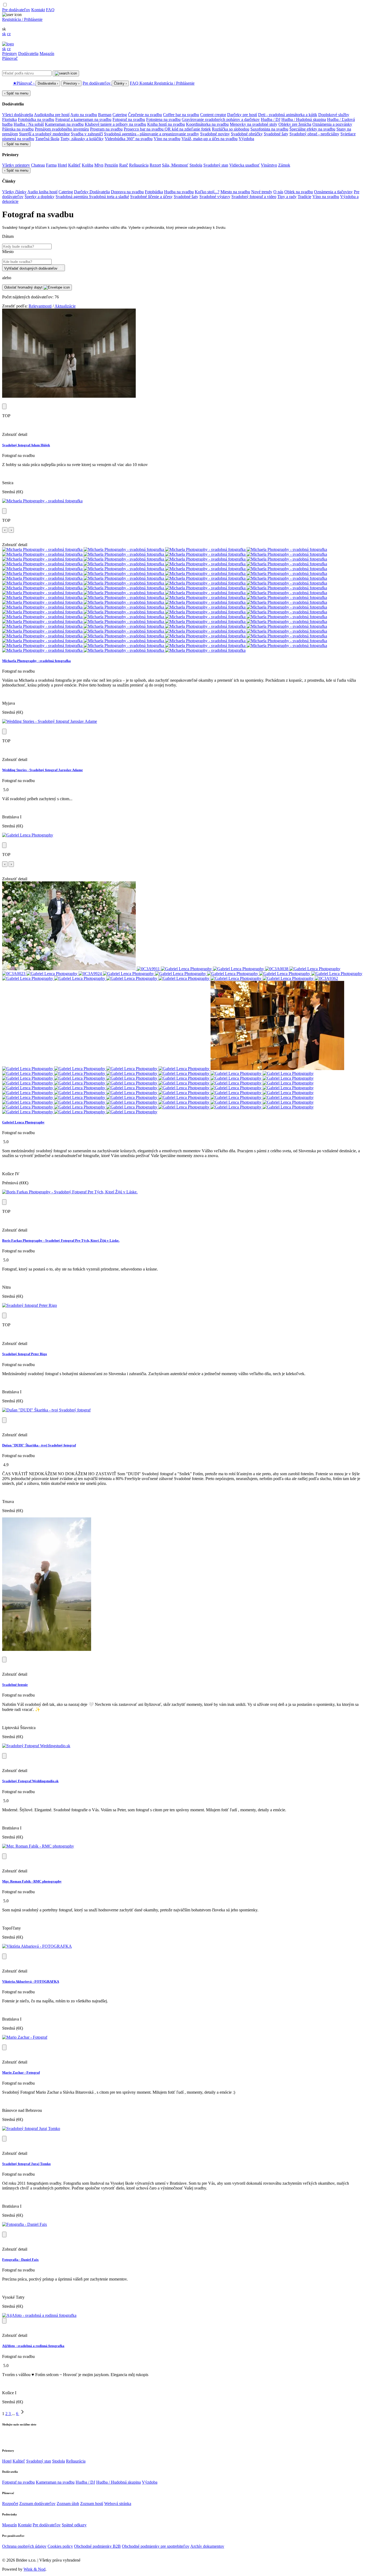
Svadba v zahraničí (87, 134)
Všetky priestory (16, 165)
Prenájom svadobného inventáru (62, 129)
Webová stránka (118, 2504)
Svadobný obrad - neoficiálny (314, 134)
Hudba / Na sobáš (29, 124)
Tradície (304, 197)
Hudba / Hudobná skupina (304, 119)
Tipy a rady (287, 197)
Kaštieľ (74, 165)
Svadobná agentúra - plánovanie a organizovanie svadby (152, 134)
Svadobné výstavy (215, 197)
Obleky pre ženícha (295, 124)
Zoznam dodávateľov (37, 2504)
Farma (51, 165)
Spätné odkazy (74, 2525)
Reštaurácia (139, 165)
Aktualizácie (65, 306)
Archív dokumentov (207, 2546)
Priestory (10, 54)
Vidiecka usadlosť (244, 165)
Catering (120, 115)
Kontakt (38, 10)
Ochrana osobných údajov (24, 2546)
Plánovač (10, 58)
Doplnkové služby (334, 115)
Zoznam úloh (68, 2504)
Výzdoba (246, 139)
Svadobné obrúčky (247, 134)
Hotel (62, 165)
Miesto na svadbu (235, 192)
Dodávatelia (28, 54)
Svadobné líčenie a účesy (151, 197)
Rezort (155, 165)
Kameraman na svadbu (64, 124)
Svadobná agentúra (72, 197)
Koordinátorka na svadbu (207, 124)
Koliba (88, 165)
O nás (278, 192)
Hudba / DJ (271, 119)
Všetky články (14, 192)
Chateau (38, 165)
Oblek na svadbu (299, 192)
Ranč (124, 165)
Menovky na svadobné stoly (254, 124)
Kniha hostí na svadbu (166, 124)
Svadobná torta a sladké (109, 197)
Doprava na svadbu (127, 192)
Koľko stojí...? (207, 192)
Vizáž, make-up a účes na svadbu (209, 139)
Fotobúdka (154, 192)
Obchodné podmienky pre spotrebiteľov (156, 2546)
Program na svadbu (106, 129)
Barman (105, 115)
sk (4, 34)
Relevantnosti (40, 306)
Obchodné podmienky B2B (97, 2546)
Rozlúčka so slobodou (231, 129)
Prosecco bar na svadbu (144, 129)
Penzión (111, 165)
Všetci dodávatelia (18, 115)
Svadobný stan (216, 165)
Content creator (213, 115)
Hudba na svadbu (179, 192)
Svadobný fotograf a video (254, 197)
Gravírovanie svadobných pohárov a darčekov (221, 119)
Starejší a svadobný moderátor (44, 134)
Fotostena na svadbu (163, 119)
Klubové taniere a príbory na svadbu (115, 124)
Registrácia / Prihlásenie (22, 19)
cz (9, 34)
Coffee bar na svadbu (181, 115)
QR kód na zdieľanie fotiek (188, 129)
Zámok (284, 165)
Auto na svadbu (84, 115)
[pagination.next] (22, 2414)
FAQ (50, 10)
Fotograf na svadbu (129, 119)
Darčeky (82, 192)
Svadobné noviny (215, 134)
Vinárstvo (269, 165)
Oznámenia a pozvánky (332, 124)
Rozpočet (10, 2504)
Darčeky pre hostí (242, 115)
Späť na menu (16, 93)
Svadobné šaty (276, 134)
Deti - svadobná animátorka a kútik (288, 115)
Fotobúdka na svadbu (36, 119)
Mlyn (99, 165)
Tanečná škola (47, 139)
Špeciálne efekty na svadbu (312, 129)
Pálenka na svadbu (18, 129)
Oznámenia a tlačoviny (333, 192)
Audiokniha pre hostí (52, 115)
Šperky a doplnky (40, 197)
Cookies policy (60, 2546)
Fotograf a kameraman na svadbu (83, 119)
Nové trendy (262, 192)
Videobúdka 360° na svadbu (129, 139)
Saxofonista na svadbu (269, 129)
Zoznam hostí (92, 2504)
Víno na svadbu (167, 139)
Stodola (196, 165)
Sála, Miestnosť (175, 165)
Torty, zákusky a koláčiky (82, 139)
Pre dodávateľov (16, 10)
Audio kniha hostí (42, 192)
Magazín (47, 54)
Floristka (9, 119)
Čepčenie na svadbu (145, 115)
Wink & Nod (34, 2569)
